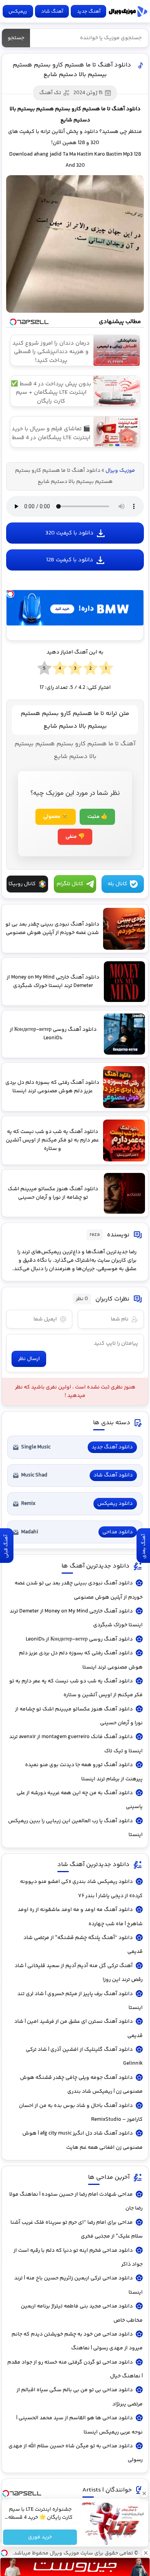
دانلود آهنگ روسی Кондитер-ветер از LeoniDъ (79, 1639)
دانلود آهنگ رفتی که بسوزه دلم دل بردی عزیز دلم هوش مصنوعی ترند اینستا (81, 1660)
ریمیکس (18, 12)
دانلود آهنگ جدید (112, 1447)
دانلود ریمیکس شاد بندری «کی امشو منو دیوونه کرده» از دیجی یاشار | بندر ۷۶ (81, 1889)
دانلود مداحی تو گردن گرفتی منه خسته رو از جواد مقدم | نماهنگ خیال (75, 2369)
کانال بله (117, 884)
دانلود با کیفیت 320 (69, 533)
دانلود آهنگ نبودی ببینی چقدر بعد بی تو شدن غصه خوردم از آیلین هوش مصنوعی (79, 1590)
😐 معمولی (56, 817)
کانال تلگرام (70, 884)
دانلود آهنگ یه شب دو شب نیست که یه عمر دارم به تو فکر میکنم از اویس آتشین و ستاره (76, 1688)
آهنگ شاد (52, 12)
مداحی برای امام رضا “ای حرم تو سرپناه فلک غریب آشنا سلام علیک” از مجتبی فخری (77, 2229)
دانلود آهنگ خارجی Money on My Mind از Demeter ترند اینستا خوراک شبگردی (76, 1618)
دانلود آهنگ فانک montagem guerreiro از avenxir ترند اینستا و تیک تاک (76, 1744)
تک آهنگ (50, 93)
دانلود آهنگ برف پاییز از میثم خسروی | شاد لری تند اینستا (80, 2001)
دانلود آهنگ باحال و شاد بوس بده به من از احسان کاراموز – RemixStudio (81, 2113)
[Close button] (144, 2493)
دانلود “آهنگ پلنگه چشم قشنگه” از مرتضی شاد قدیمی (83, 1945)
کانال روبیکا (22, 884)
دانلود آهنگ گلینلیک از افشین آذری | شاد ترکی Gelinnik (84, 2057)
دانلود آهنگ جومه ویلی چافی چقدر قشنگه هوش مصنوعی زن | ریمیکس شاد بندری (81, 2085)
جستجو (16, 38)
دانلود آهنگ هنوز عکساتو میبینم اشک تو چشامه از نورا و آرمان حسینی (79, 1716)
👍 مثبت (97, 817)
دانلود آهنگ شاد (113, 1475)
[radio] (106, 668)
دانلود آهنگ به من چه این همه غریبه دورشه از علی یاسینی (80, 1800)
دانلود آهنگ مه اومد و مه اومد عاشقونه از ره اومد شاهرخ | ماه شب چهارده (80, 1917)
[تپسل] (10, 594)
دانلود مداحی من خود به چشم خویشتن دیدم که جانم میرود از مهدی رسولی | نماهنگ (77, 2341)
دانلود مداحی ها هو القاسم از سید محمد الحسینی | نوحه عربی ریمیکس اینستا (79, 2425)
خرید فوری (40, 2537)
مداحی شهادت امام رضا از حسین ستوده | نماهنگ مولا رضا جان (76, 2201)
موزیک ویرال (128, 12)
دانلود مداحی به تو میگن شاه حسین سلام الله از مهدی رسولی (76, 2453)
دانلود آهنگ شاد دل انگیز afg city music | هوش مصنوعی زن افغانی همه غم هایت (82, 2140)
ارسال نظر (29, 1359)
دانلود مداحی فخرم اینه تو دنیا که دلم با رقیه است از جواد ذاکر (78, 2258)
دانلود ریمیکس (115, 1504)
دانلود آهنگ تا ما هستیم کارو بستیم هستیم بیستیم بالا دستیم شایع (72, 70)
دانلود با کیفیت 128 (70, 560)
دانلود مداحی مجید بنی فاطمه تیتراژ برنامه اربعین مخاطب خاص (82, 2313)
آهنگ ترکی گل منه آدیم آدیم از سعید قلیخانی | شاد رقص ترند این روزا (79, 1973)
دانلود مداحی (117, 1532)
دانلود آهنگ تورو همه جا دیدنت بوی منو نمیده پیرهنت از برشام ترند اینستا (84, 1772)
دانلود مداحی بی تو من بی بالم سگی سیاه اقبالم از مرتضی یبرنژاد (80, 2397)
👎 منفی (75, 837)
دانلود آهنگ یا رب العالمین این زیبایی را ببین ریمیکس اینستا (75, 1828)
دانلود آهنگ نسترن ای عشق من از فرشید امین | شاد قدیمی (78, 2029)
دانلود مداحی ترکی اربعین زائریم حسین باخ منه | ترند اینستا (78, 2285)
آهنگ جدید (89, 12)
